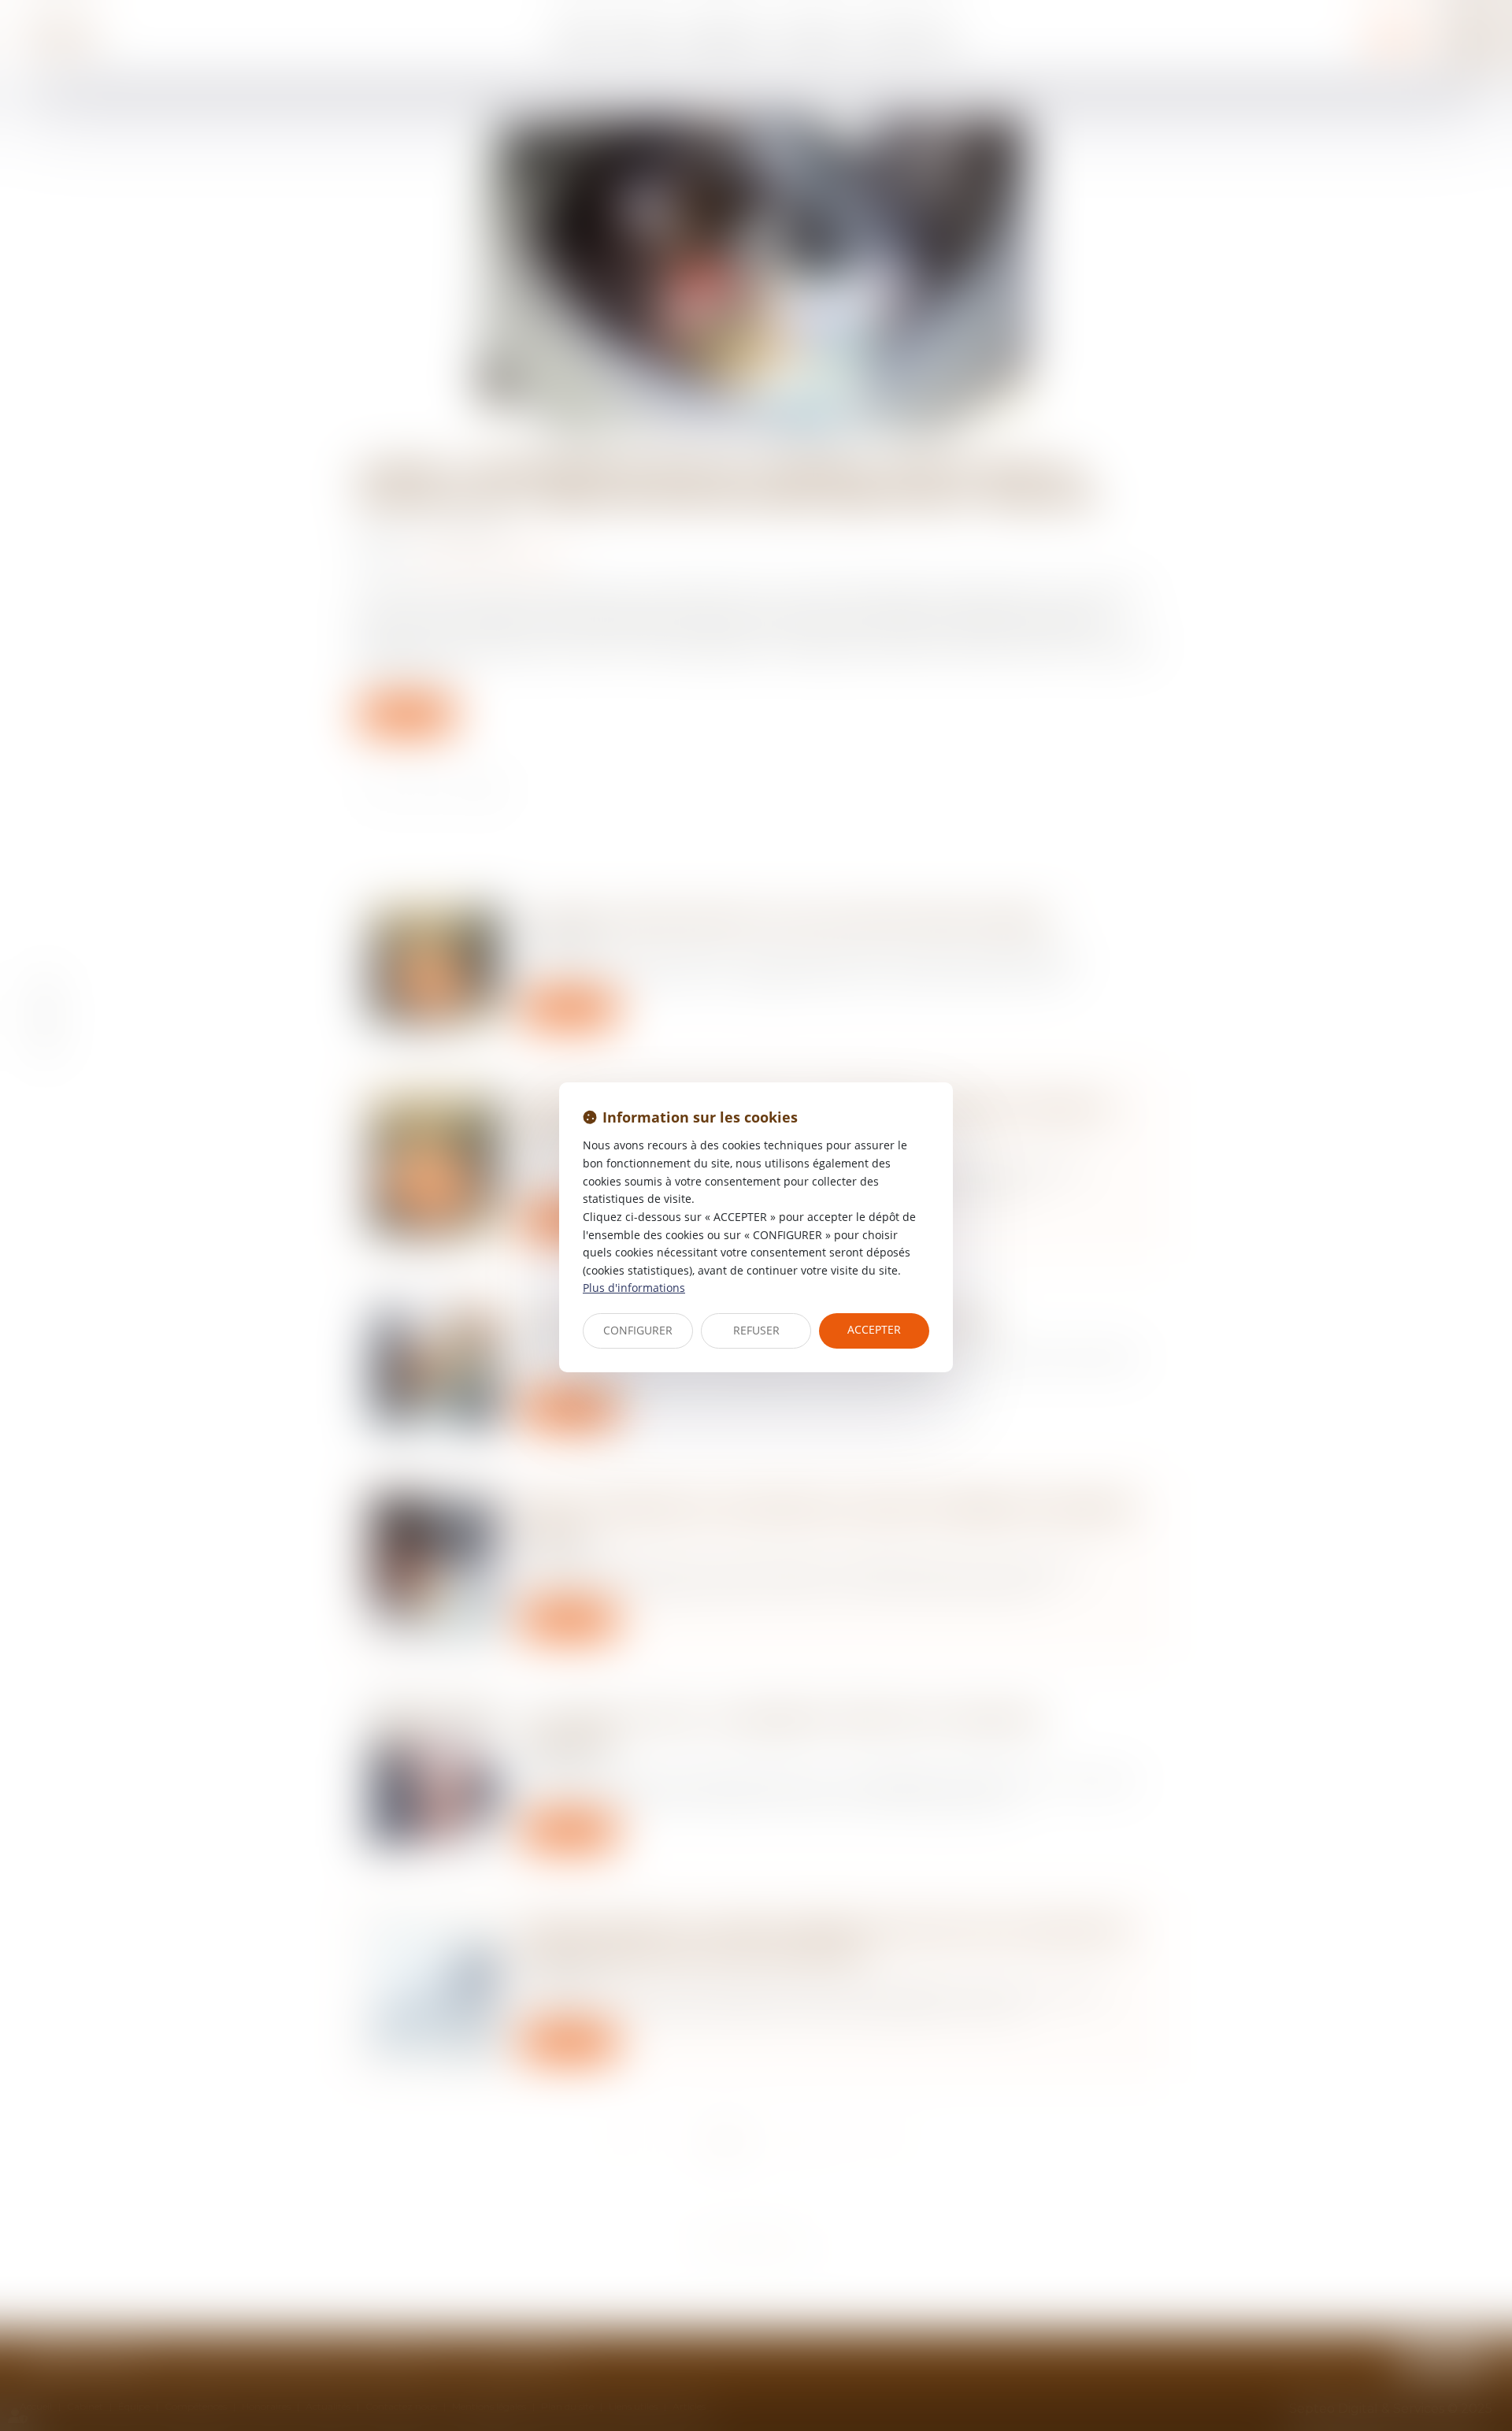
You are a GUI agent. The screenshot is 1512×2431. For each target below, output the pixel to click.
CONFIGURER (638, 1330)
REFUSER (756, 1330)
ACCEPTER (874, 1329)
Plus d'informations (634, 1288)
